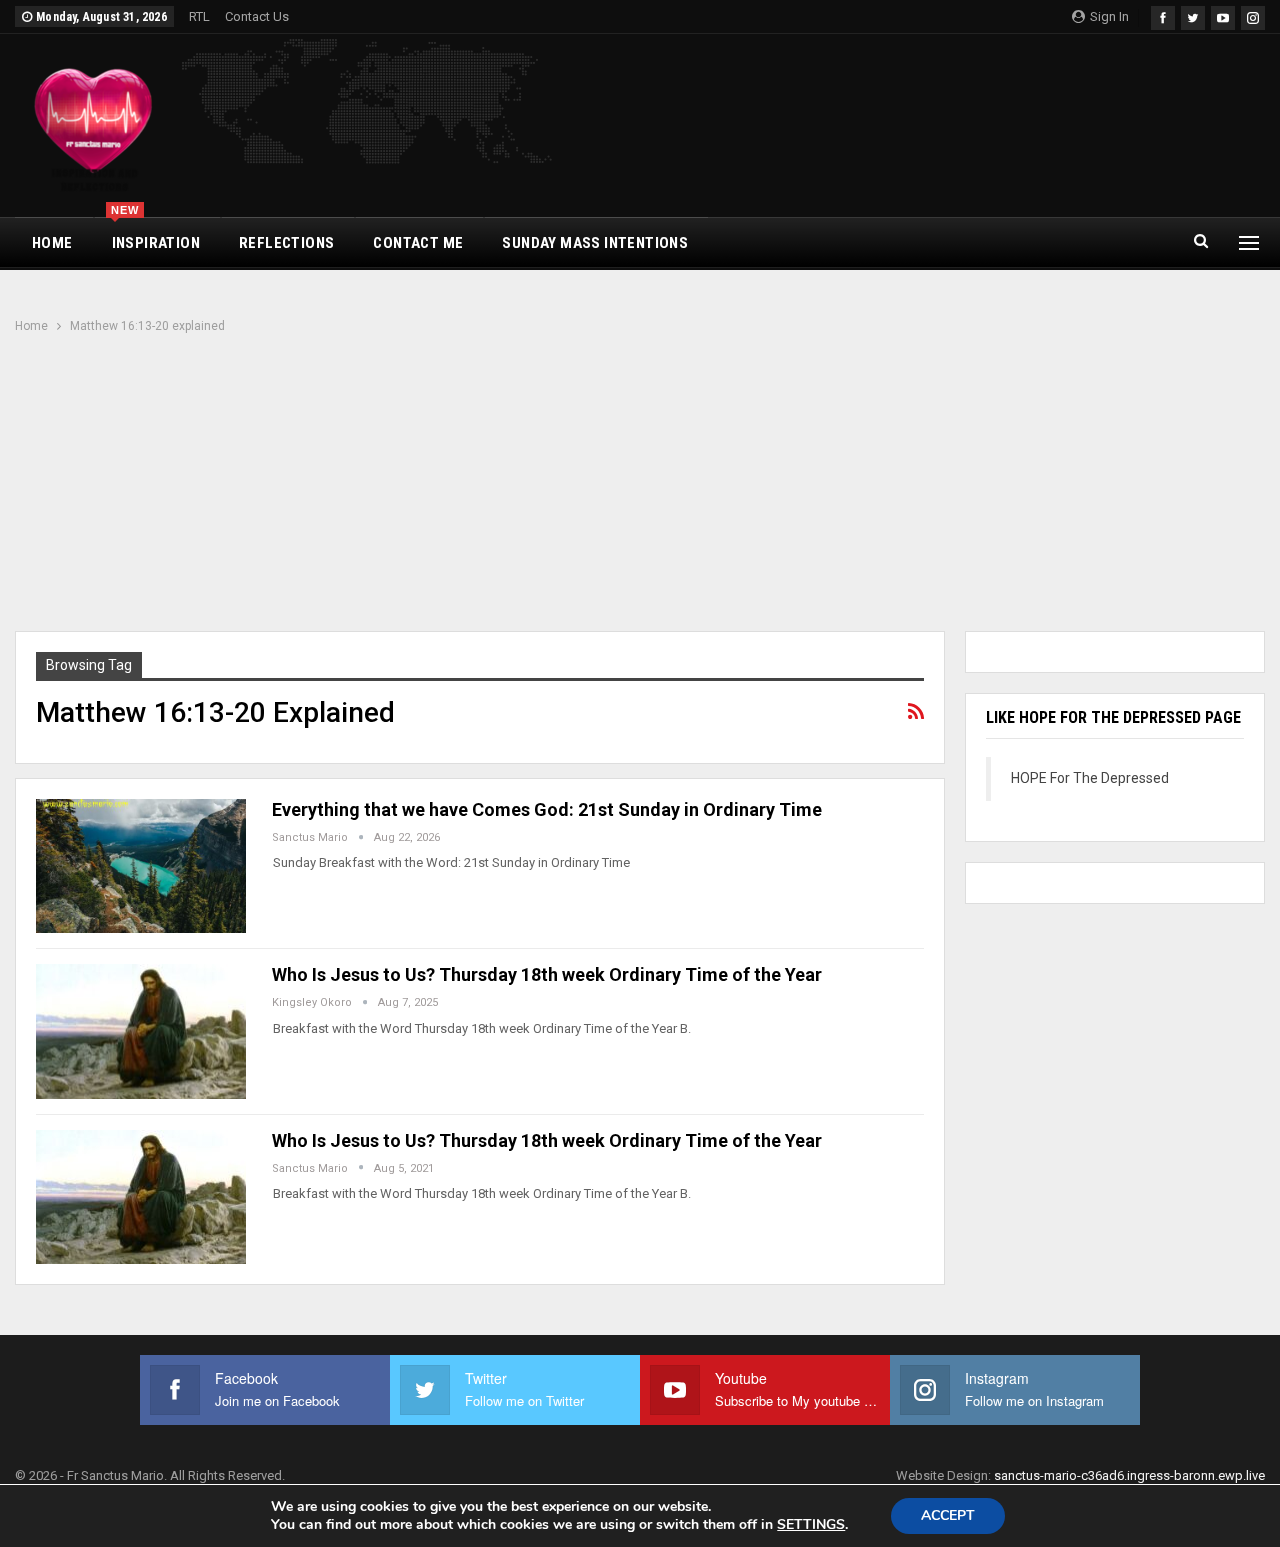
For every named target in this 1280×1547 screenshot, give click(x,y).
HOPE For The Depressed (1090, 778)
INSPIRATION (155, 235)
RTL (199, 16)
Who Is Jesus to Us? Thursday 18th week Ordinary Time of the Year (547, 974)
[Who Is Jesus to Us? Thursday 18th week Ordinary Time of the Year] (141, 1031)
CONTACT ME (418, 243)
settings (811, 1525)
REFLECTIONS (286, 243)
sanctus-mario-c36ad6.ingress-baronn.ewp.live (1129, 1475)
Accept (948, 1515)
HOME (52, 243)
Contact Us (257, 16)
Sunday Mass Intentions (595, 243)
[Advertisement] (640, 485)
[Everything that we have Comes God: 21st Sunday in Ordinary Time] (141, 866)
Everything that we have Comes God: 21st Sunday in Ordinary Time (547, 809)
